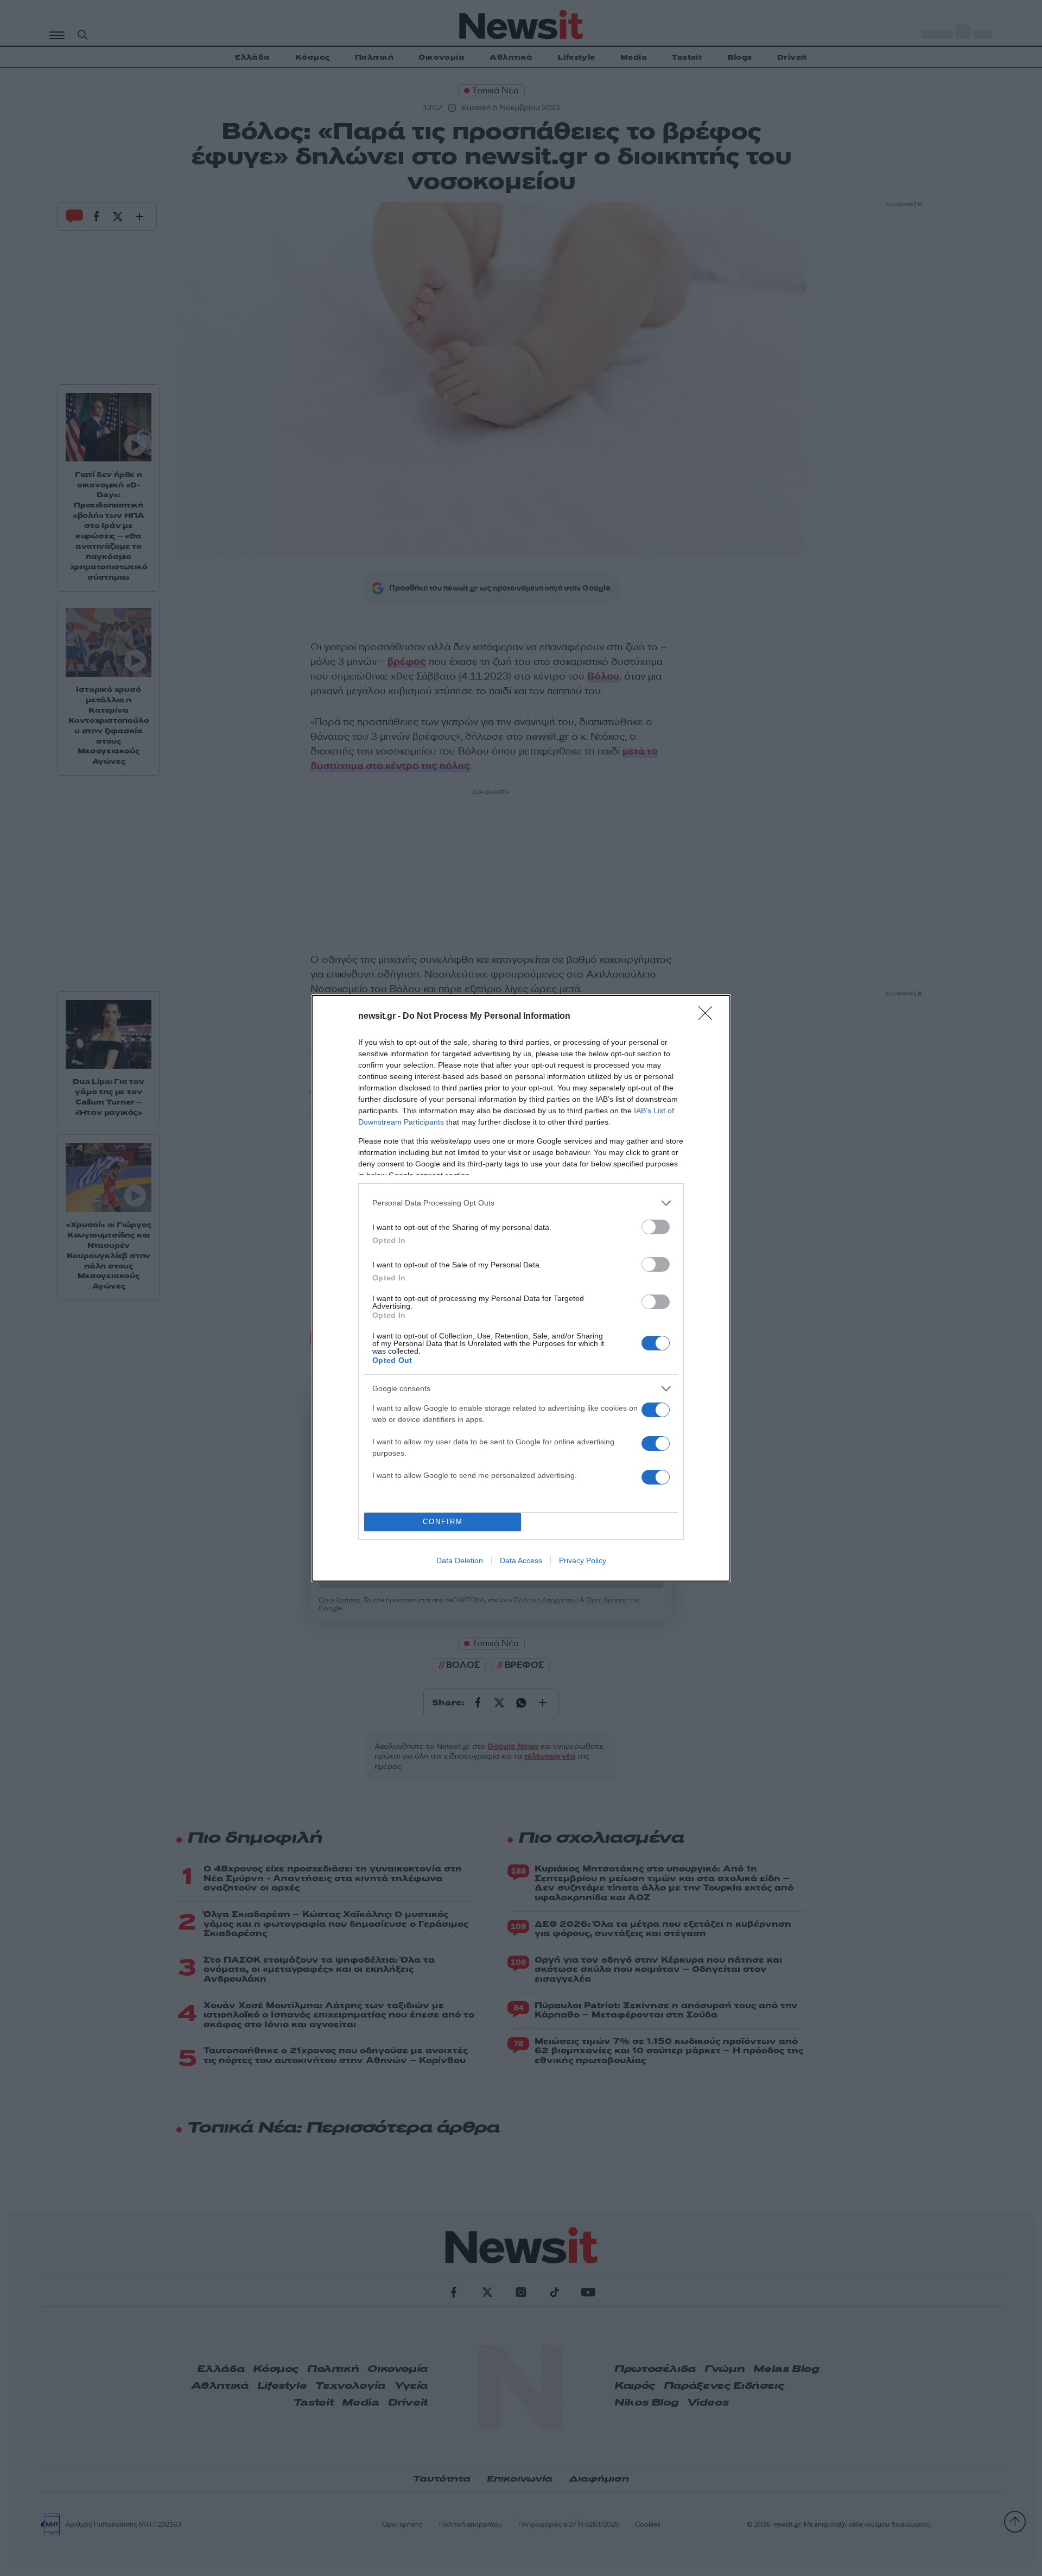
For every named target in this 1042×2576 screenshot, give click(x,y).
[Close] (709, 1017)
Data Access (521, 1560)
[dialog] (521, 1288)
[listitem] (521, 1203)
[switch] (656, 1227)
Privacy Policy (583, 1560)
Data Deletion (460, 1560)
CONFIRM (443, 1522)
